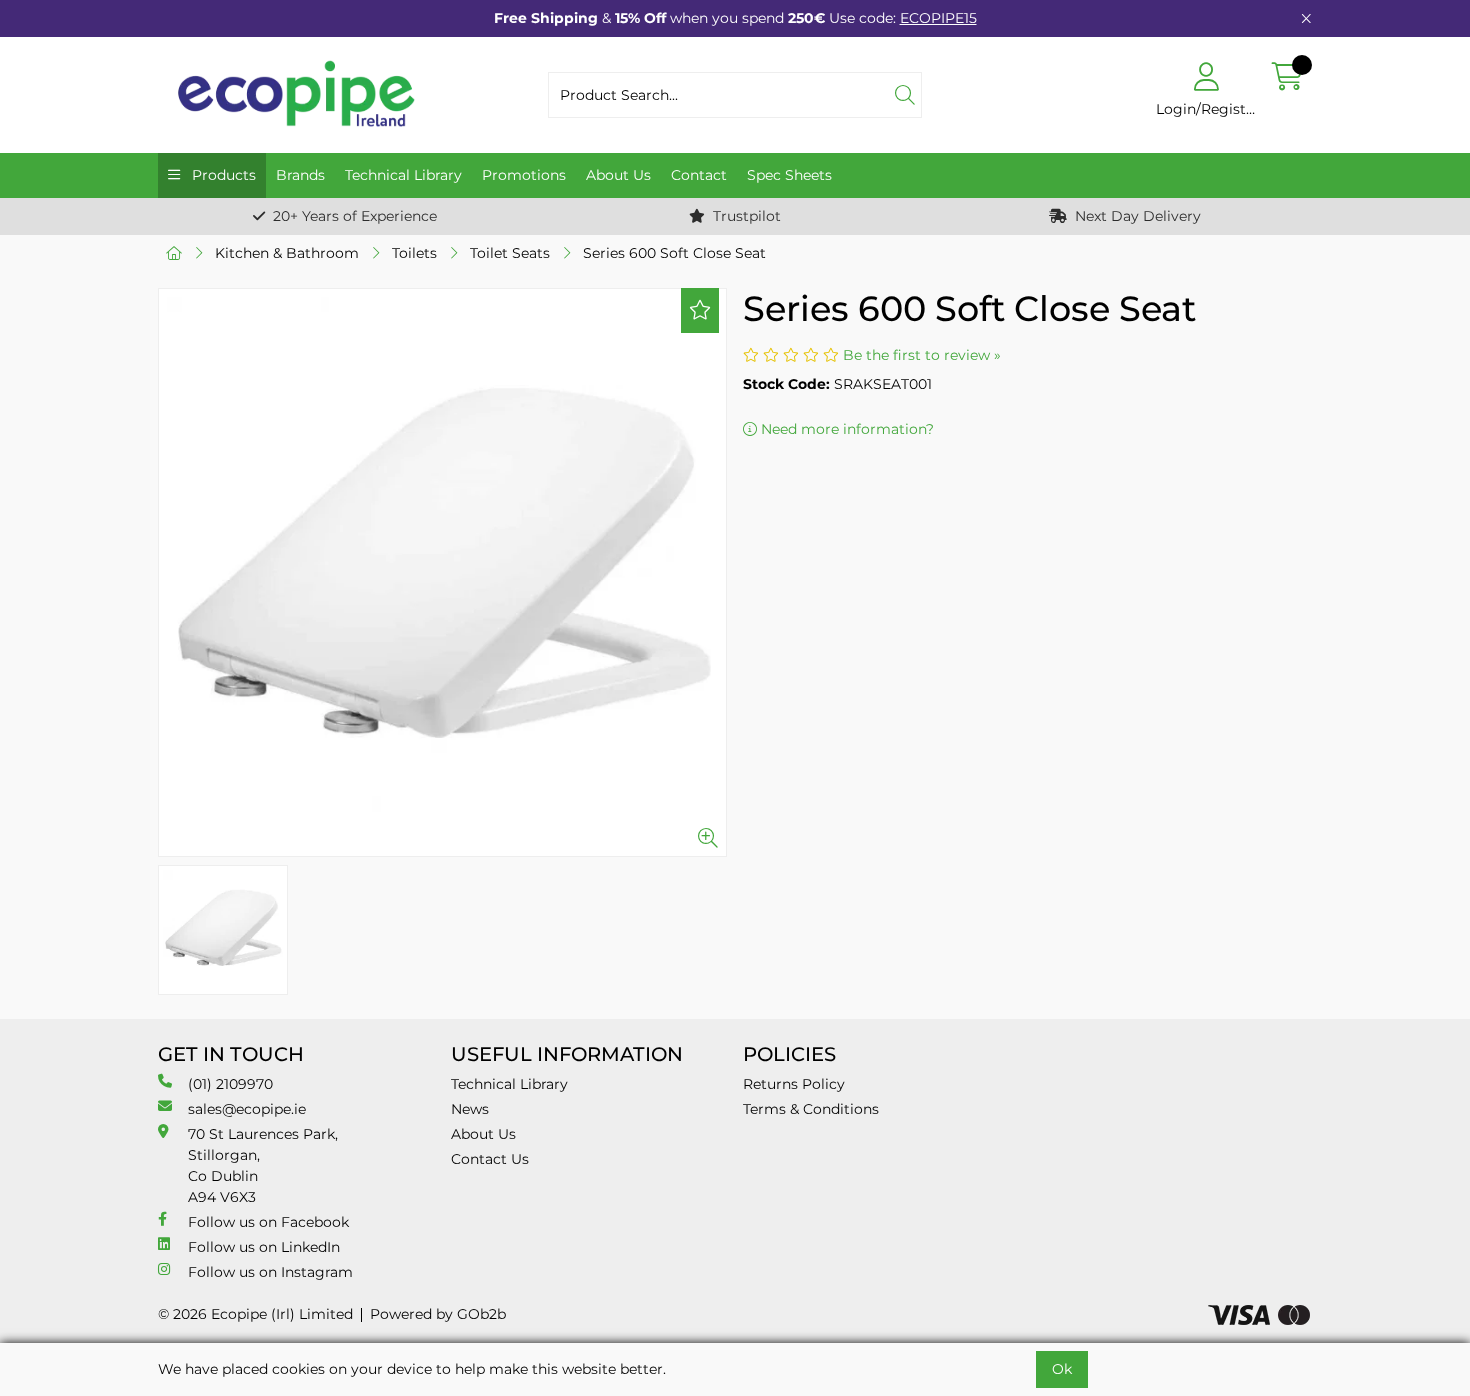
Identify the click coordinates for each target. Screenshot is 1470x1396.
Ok (1062, 1369)
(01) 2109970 (230, 1084)
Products (222, 175)
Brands (300, 175)
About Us (618, 175)
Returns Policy (794, 1084)
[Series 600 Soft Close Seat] (442, 572)
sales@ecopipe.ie (247, 1109)
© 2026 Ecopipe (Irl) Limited (255, 1314)
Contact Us (490, 1159)
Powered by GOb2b (438, 1314)
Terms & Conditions (811, 1109)
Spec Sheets (789, 175)
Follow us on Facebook (268, 1222)
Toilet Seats (510, 253)
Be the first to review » (922, 355)
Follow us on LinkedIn (264, 1247)
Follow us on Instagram (270, 1272)
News (470, 1109)
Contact (699, 175)
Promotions (524, 175)
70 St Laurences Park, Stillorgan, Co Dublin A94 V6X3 (263, 1165)
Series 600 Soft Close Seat (674, 253)
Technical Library (403, 175)
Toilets (414, 253)
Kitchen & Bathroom (287, 253)
